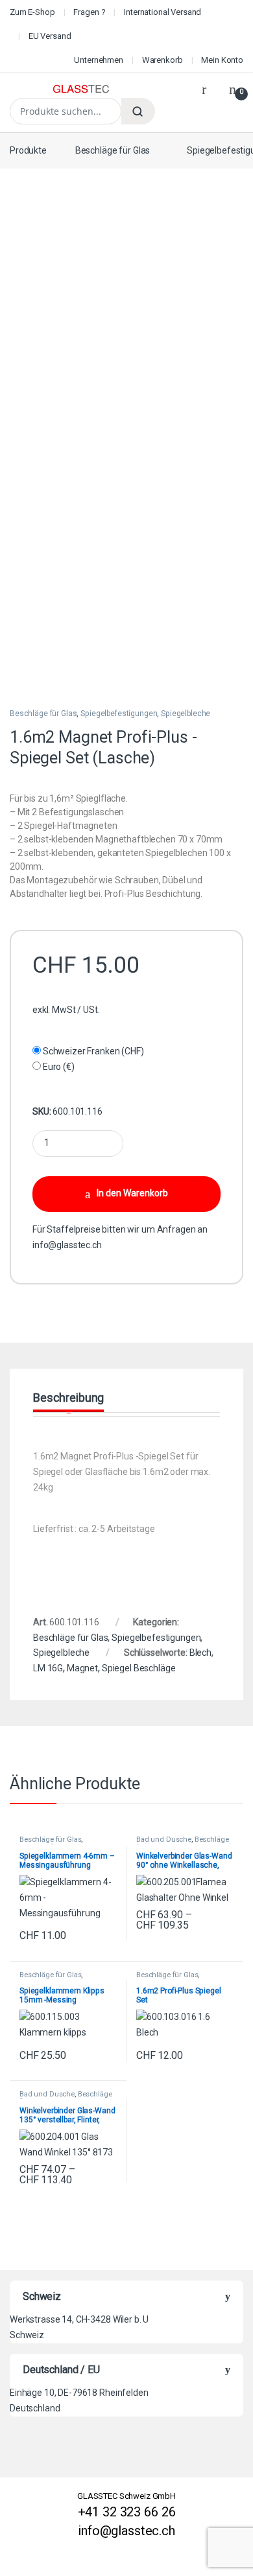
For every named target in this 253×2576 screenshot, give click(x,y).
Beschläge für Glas (113, 150)
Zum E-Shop (32, 12)
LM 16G (48, 1668)
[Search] (138, 111)
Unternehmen (98, 60)
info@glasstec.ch (67, 1245)
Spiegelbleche (186, 714)
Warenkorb (163, 60)
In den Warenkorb (132, 1193)
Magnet (82, 1668)
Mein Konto (222, 60)
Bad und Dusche (164, 1839)
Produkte (28, 150)
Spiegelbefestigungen (119, 714)
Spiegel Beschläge (139, 1668)
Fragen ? (89, 12)
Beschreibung (68, 1398)
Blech (200, 1653)
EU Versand (50, 36)
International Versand (163, 12)
